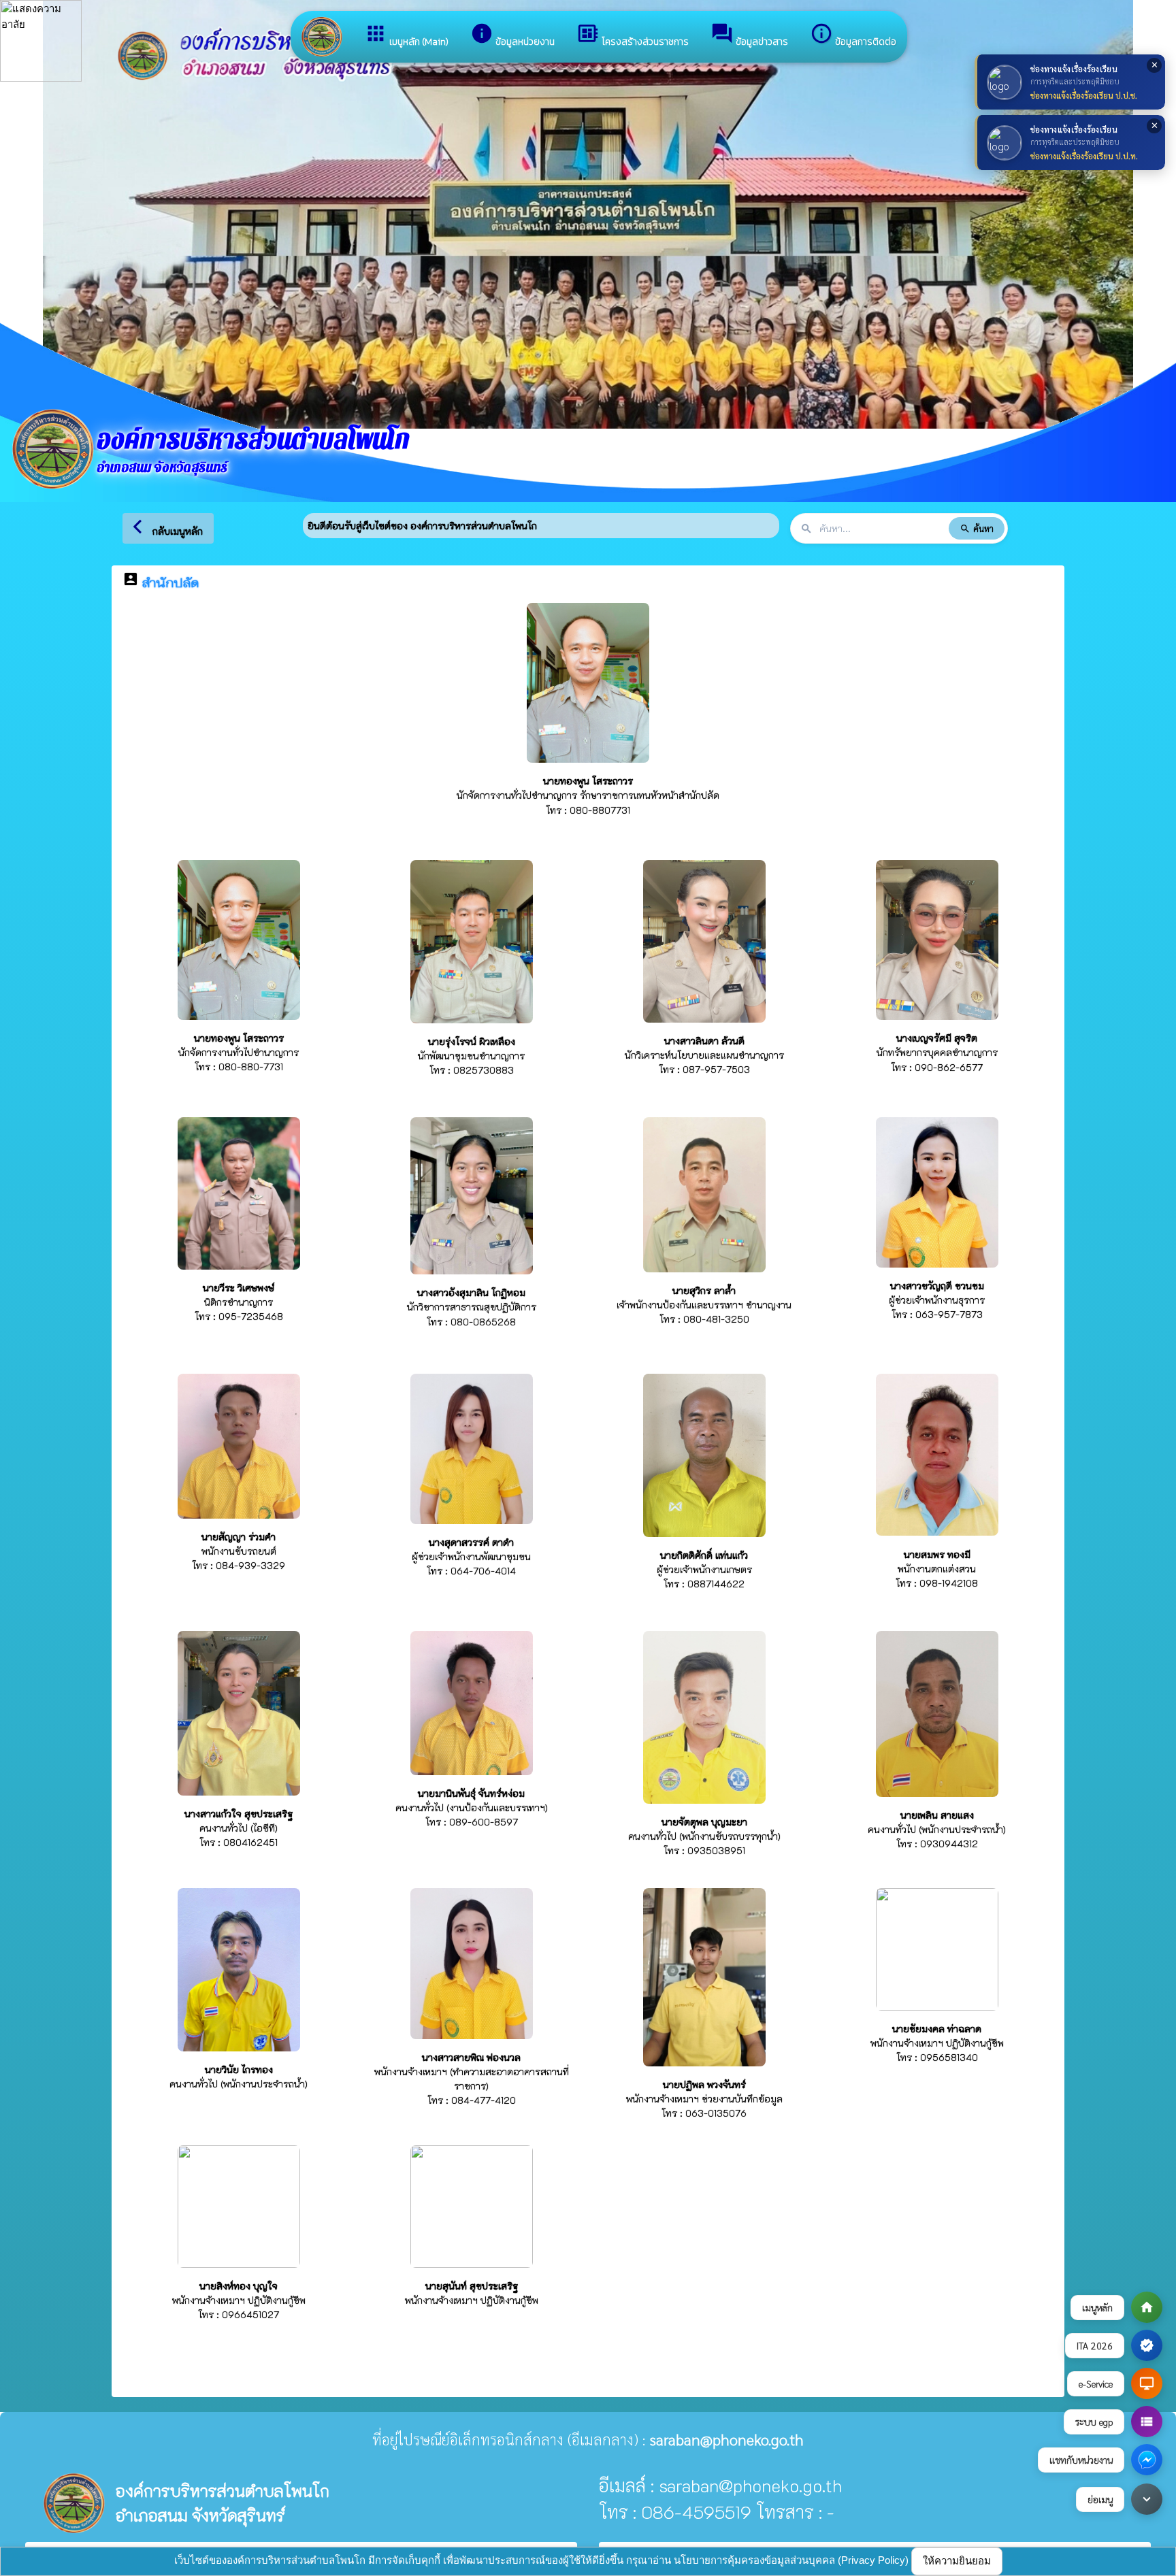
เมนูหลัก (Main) (406, 35)
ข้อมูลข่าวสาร (749, 35)
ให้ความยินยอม (957, 2561)
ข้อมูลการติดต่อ (853, 35)
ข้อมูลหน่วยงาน (512, 35)
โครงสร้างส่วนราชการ (633, 35)
